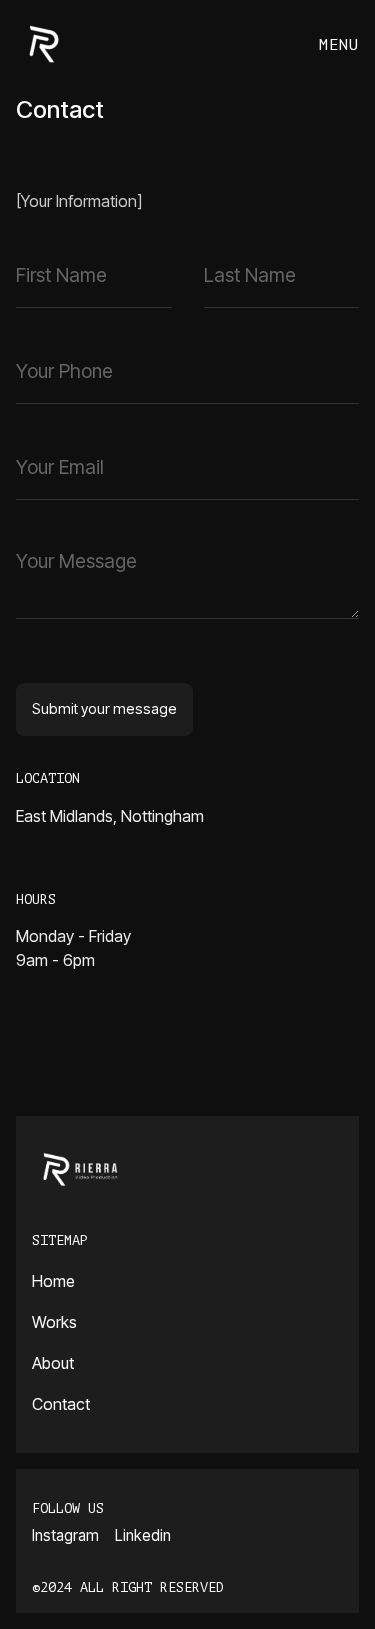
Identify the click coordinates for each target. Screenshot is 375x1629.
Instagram (65, 1535)
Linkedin (143, 1535)
